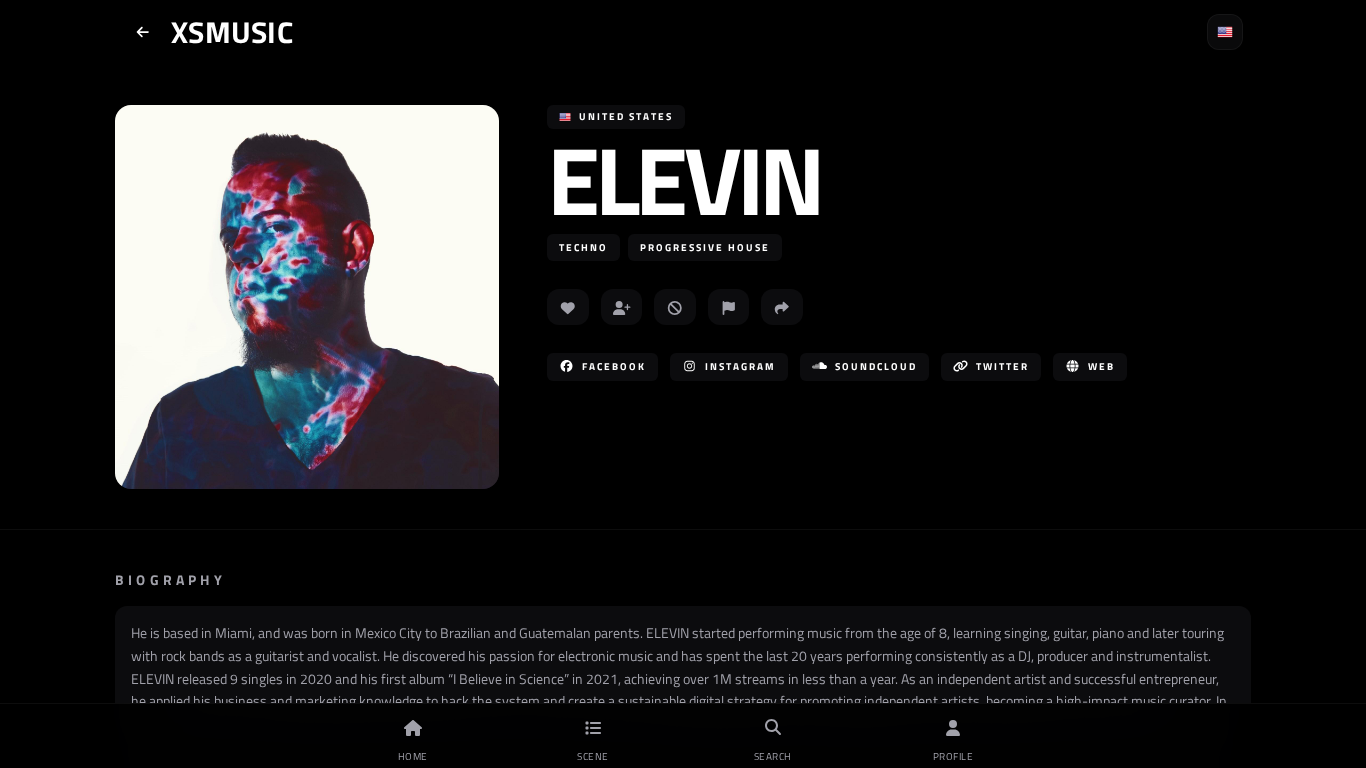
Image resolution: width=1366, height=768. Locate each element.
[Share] (782, 307)
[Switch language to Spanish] (1225, 32)
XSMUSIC (232, 32)
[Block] (675, 307)
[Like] (568, 307)
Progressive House (705, 247)
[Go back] (143, 32)
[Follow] (622, 307)
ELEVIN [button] (684, 179)
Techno (583, 247)
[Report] (729, 307)
